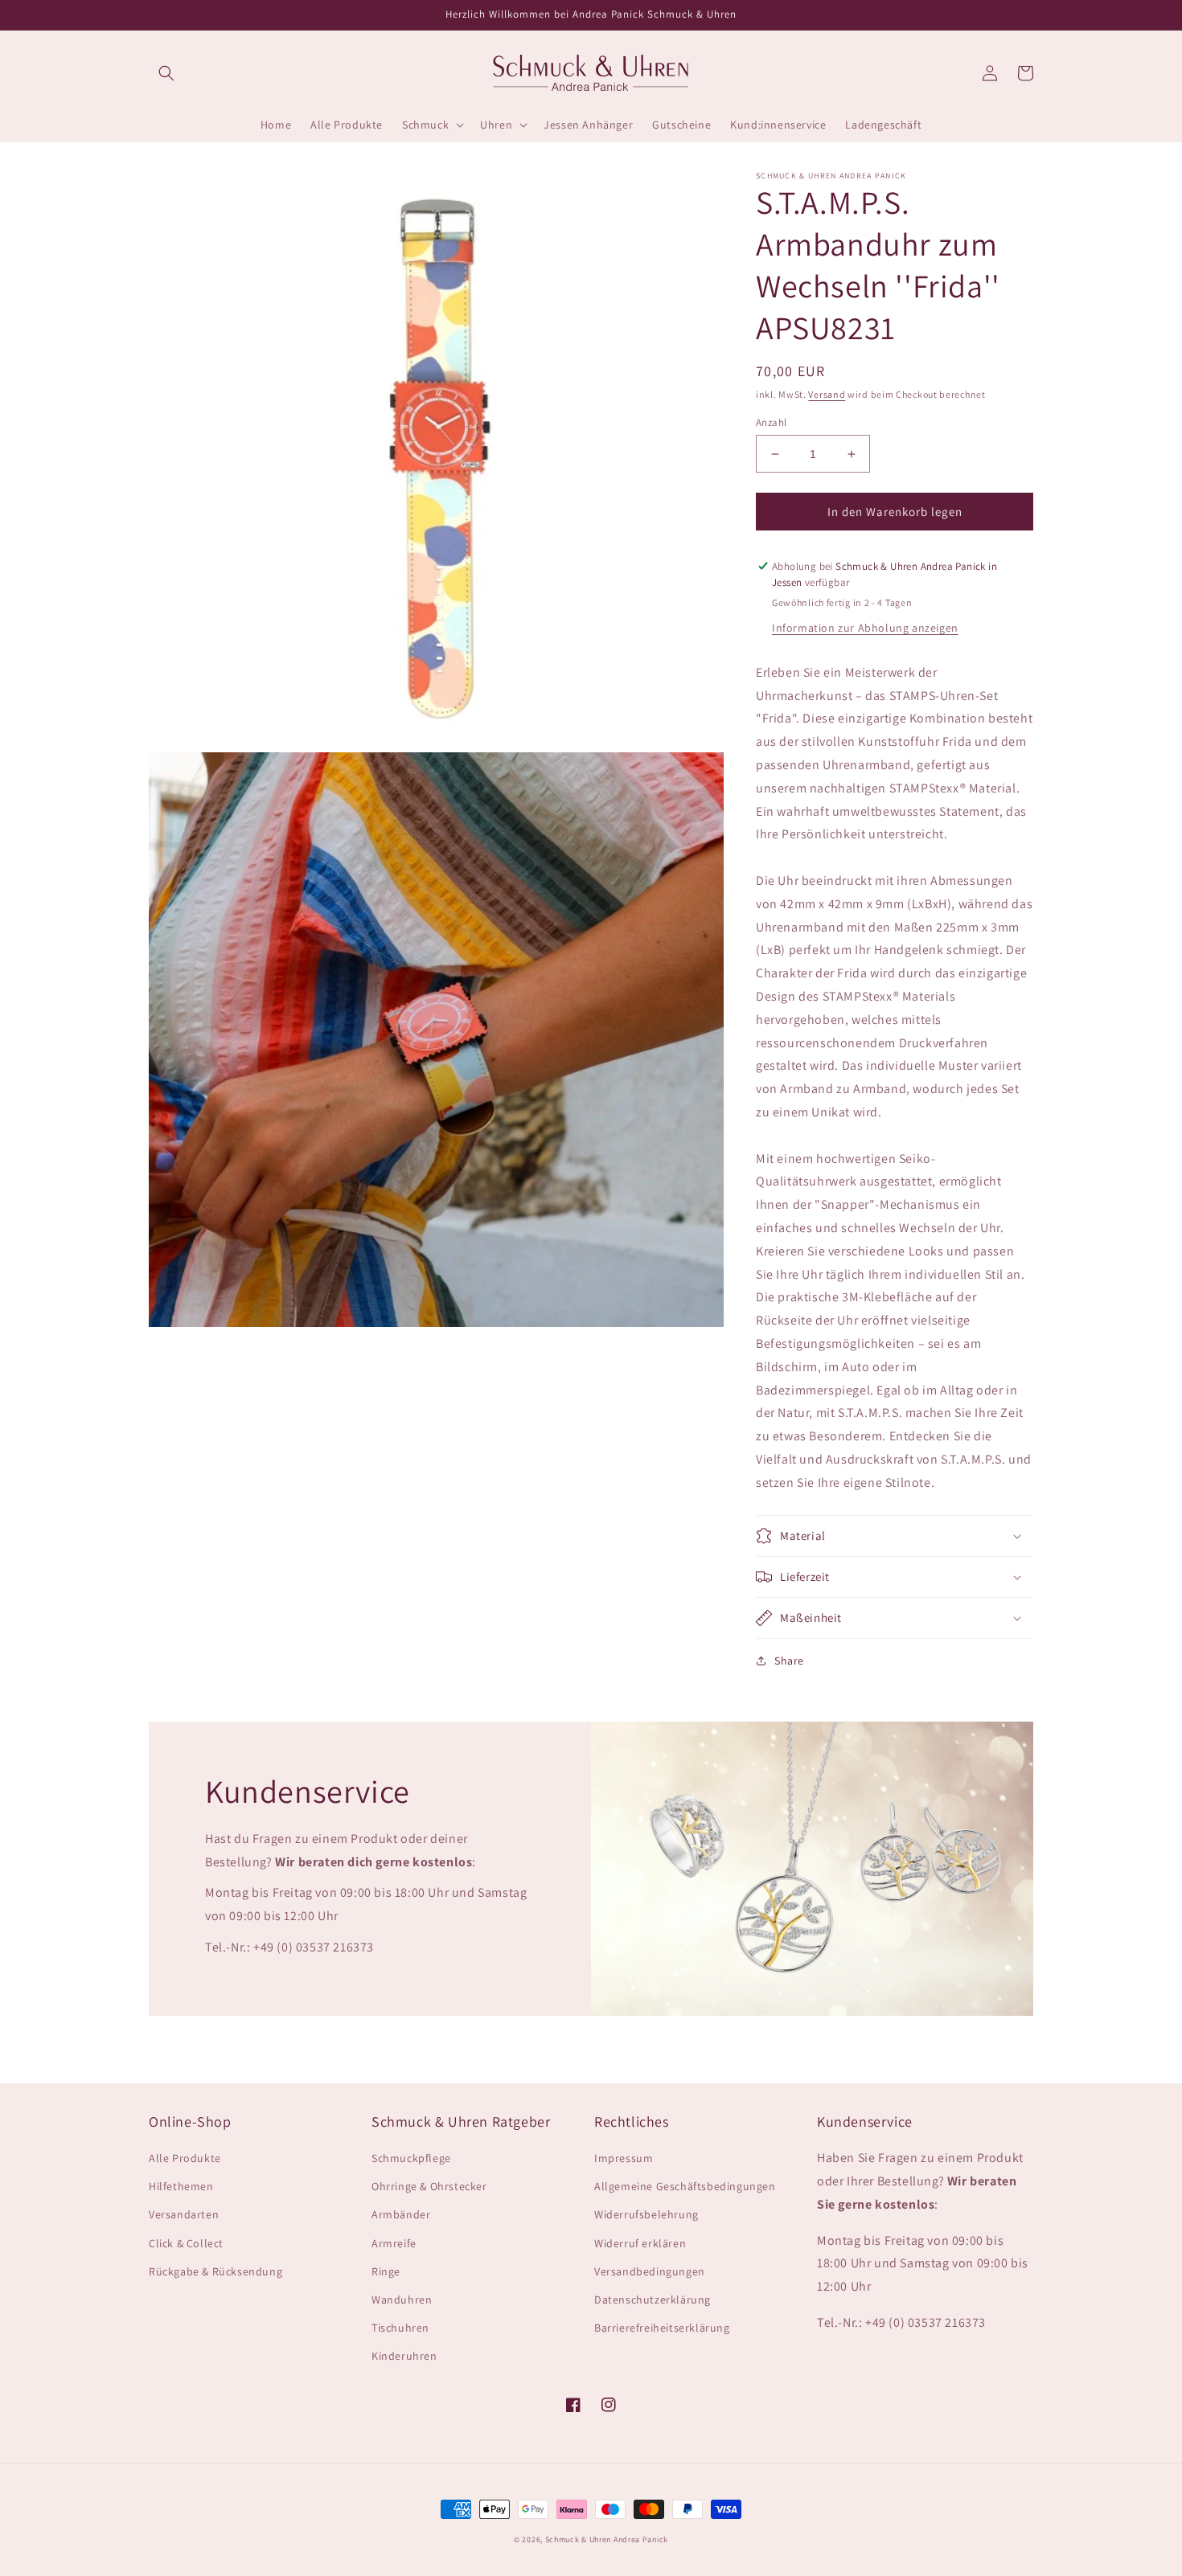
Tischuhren (400, 2328)
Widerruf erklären (640, 2243)
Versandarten (184, 2214)
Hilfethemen (181, 2186)
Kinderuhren (404, 2356)
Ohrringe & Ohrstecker (429, 2186)
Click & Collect (186, 2243)
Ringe (386, 2271)
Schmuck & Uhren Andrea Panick (607, 2539)
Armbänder (401, 2214)
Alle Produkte (185, 2158)
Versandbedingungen (650, 2271)
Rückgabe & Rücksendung (215, 2271)
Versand (827, 394)
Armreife (394, 2243)
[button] (166, 73)
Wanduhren (402, 2300)
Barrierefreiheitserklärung (662, 2328)
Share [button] (789, 1661)
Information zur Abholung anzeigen (865, 628)
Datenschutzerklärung (653, 2300)
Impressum (624, 2158)
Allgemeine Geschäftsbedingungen (685, 2186)
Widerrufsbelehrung (646, 2214)
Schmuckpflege (411, 2158)
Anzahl (771, 422)
